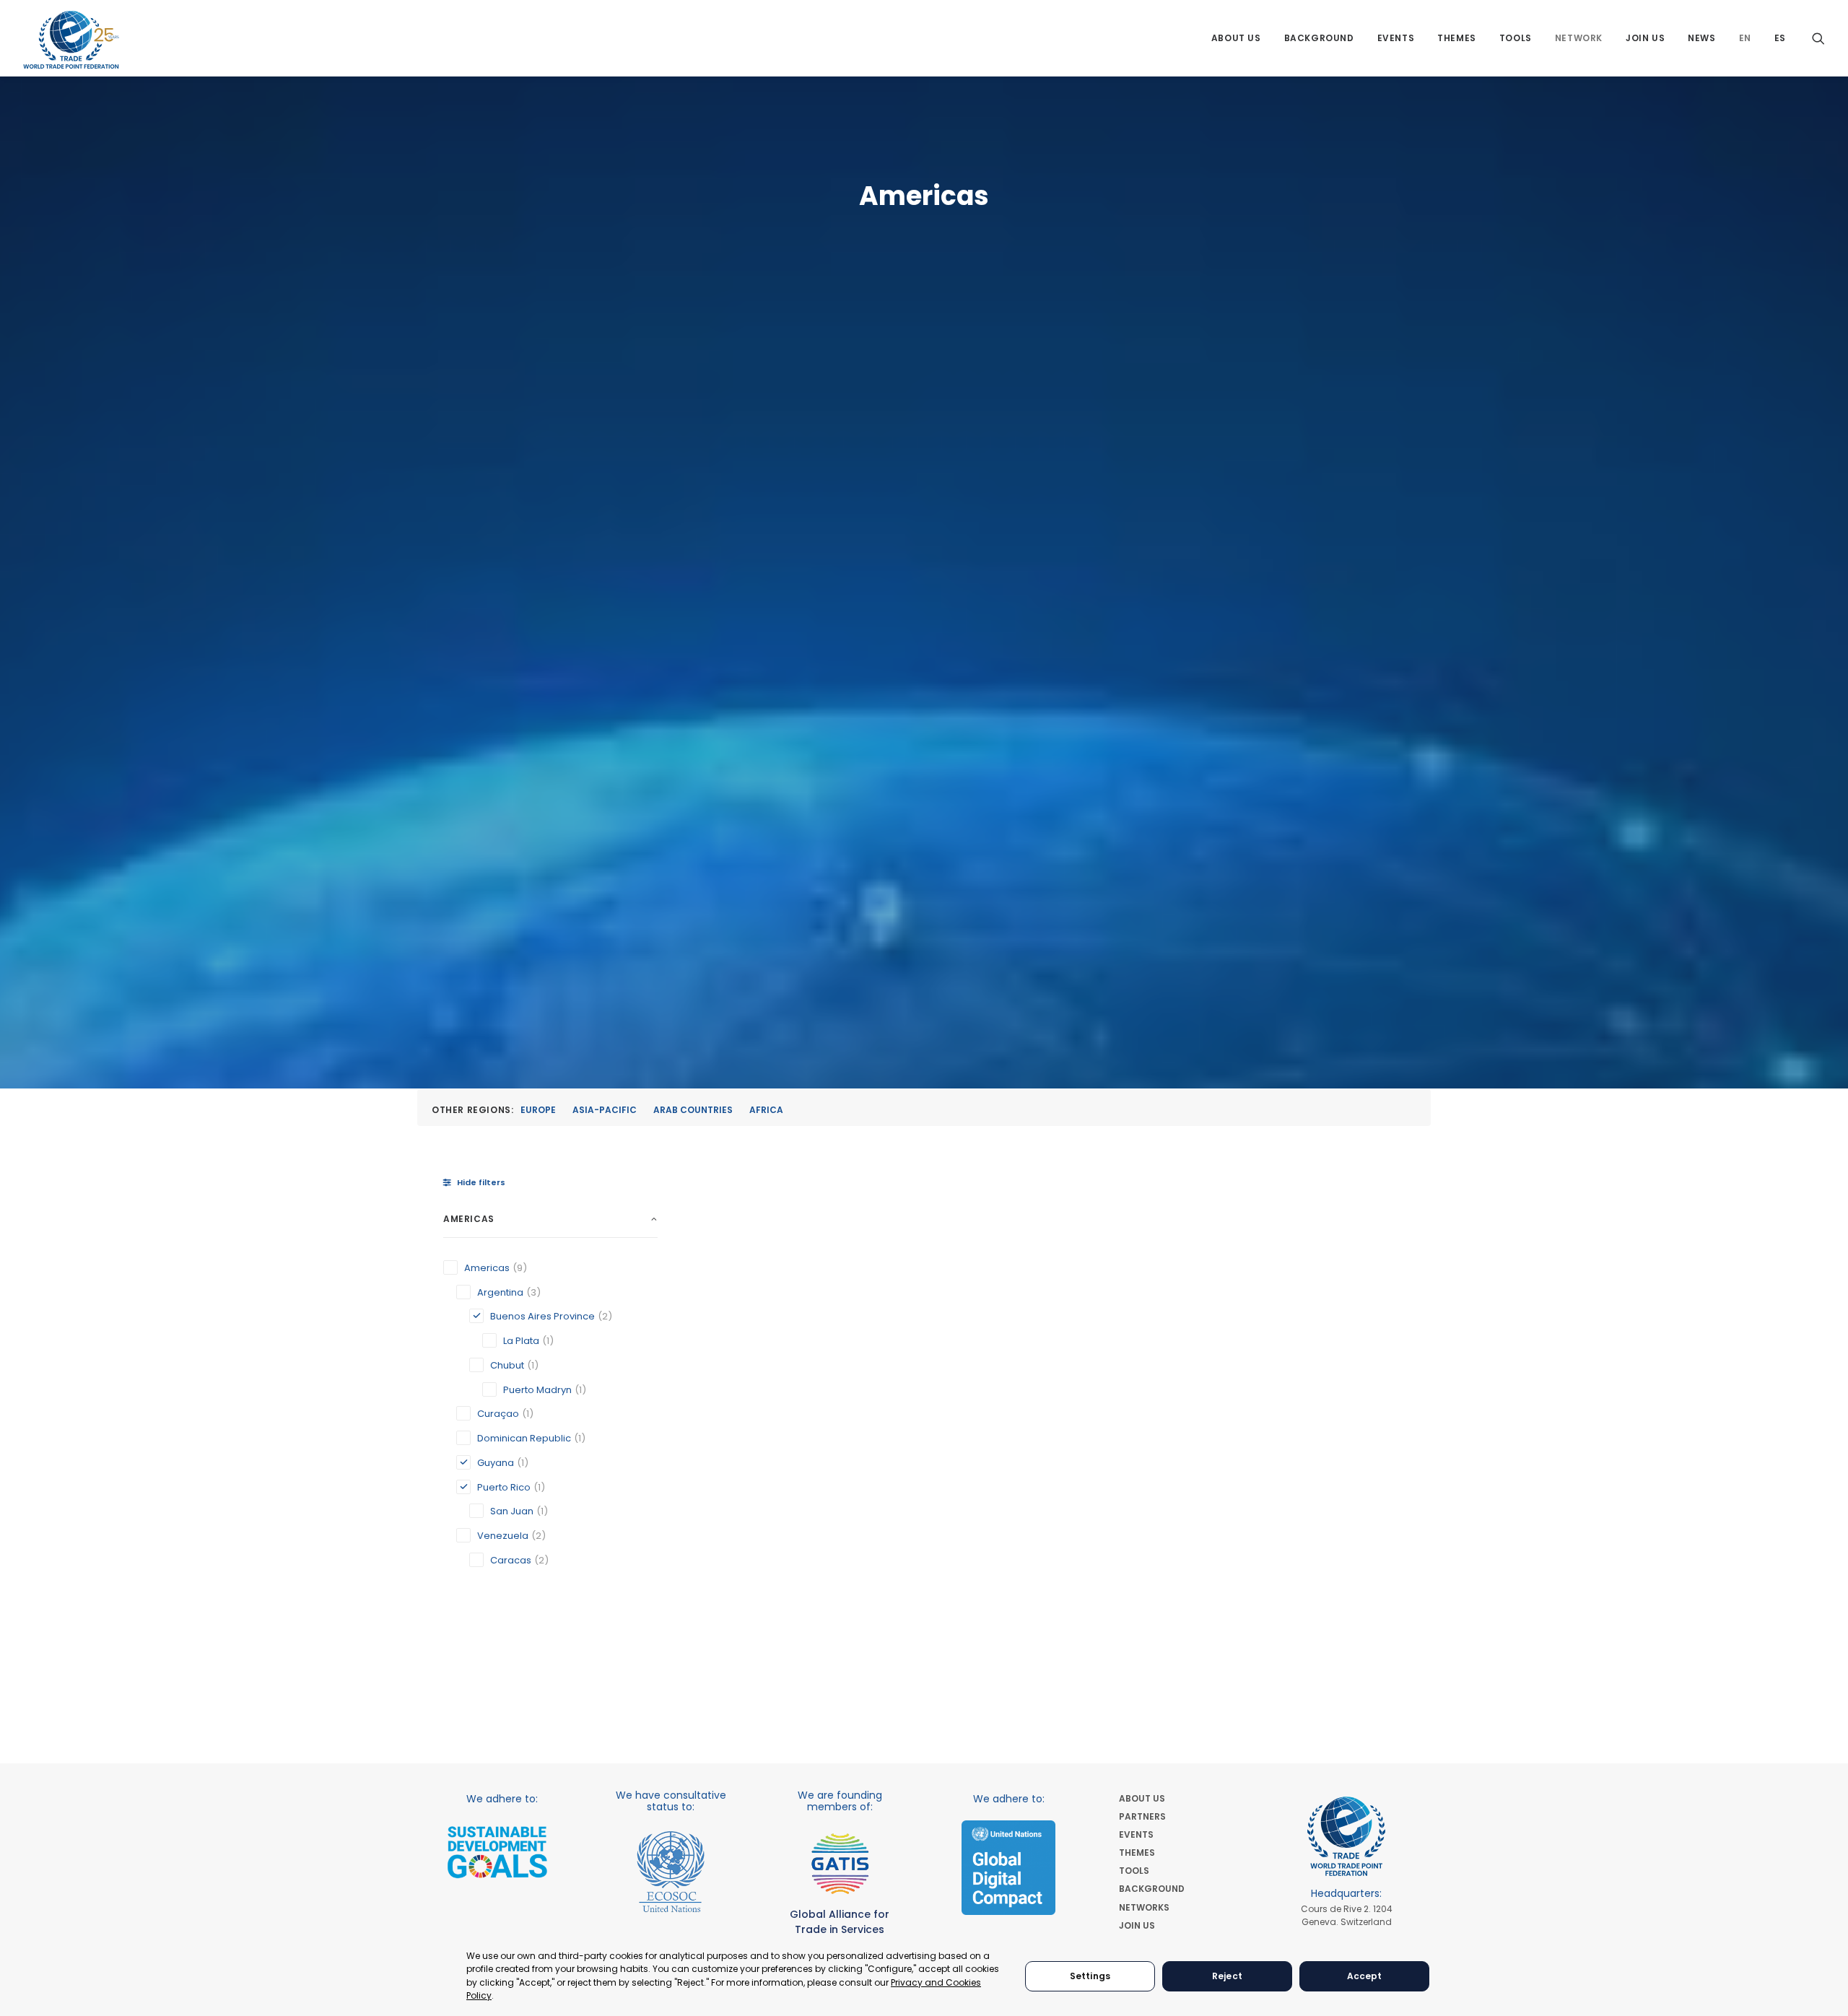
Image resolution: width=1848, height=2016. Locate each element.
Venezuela (503, 1536)
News (1701, 38)
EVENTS (1136, 1834)
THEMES (1137, 1853)
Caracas (511, 1560)
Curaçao (498, 1414)
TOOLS (1134, 1871)
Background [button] (1319, 38)
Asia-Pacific (605, 1110)
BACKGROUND (1152, 1889)
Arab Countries (693, 1110)
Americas (487, 1268)
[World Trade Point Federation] (71, 40)
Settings (1090, 1976)
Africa (766, 1110)
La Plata (521, 1341)
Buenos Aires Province (542, 1316)
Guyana (496, 1463)
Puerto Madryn (537, 1390)
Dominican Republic (524, 1438)
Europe (538, 1110)
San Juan (512, 1511)
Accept (1365, 1976)
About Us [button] (1236, 38)
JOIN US (1137, 1925)
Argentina (500, 1292)
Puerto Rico (504, 1487)
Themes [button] (1457, 38)
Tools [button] (1516, 38)
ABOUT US (1142, 1798)
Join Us (1645, 38)
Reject (1227, 1976)
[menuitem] (1236, 38)
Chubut (507, 1365)
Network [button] (1579, 38)
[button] (1818, 38)
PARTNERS (1142, 1816)
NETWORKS (1144, 1907)
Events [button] (1396, 38)
